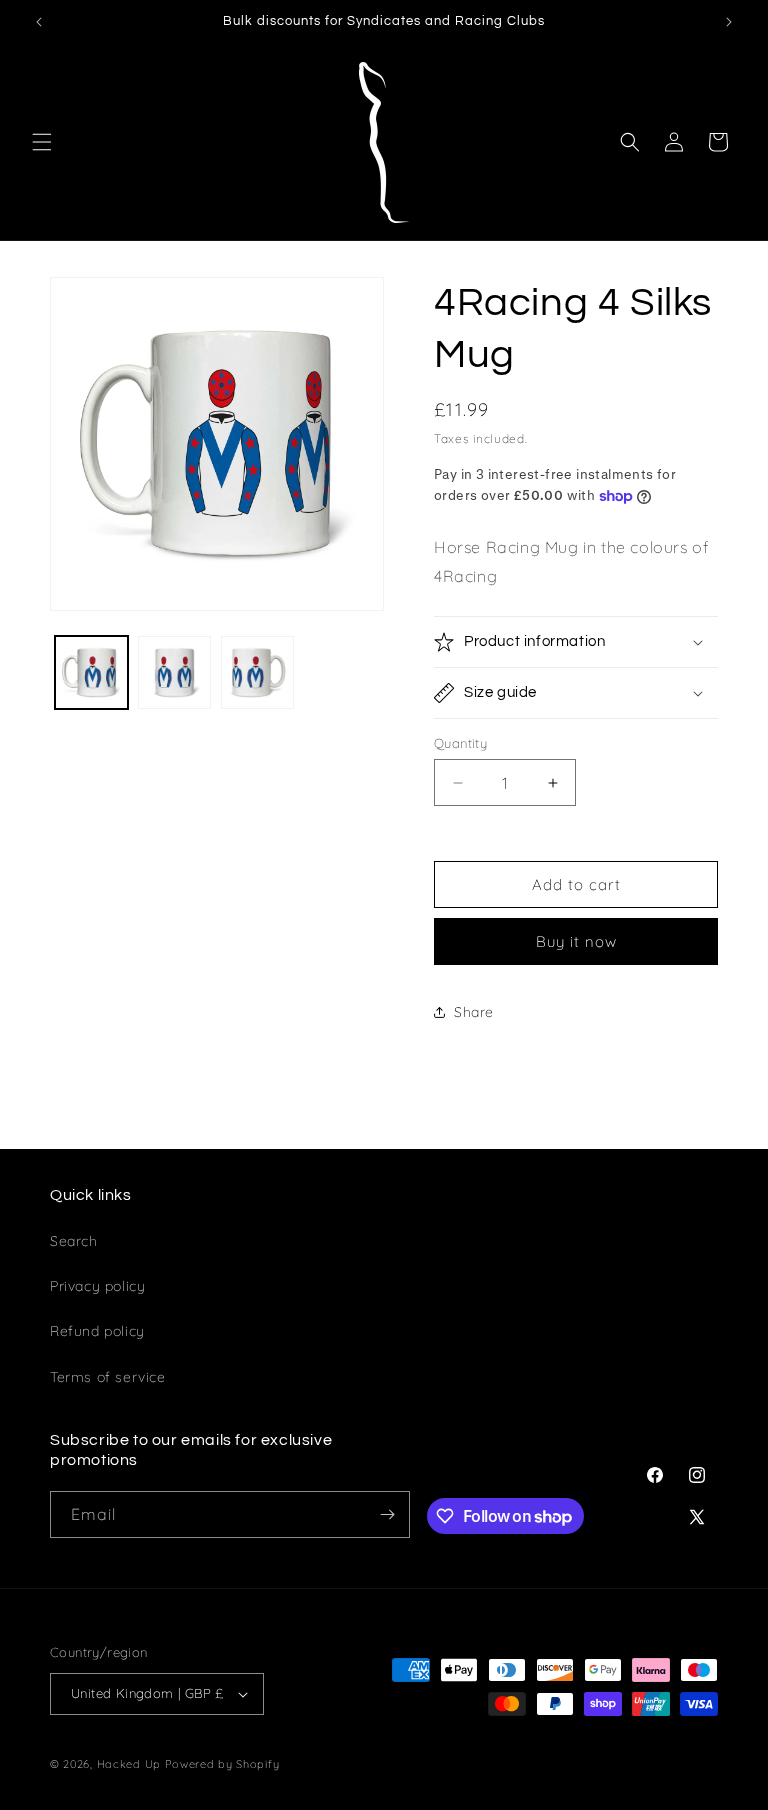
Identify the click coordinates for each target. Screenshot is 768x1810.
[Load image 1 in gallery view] (91, 672)
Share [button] (474, 1012)
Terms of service (108, 1377)
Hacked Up (129, 1764)
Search (74, 1241)
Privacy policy (97, 1286)
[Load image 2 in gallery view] (174, 672)
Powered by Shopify (222, 1764)
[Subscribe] (387, 1514)
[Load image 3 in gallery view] (257, 672)
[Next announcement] (729, 22)
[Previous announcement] (39, 22)
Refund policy (97, 1331)
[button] (42, 142)
